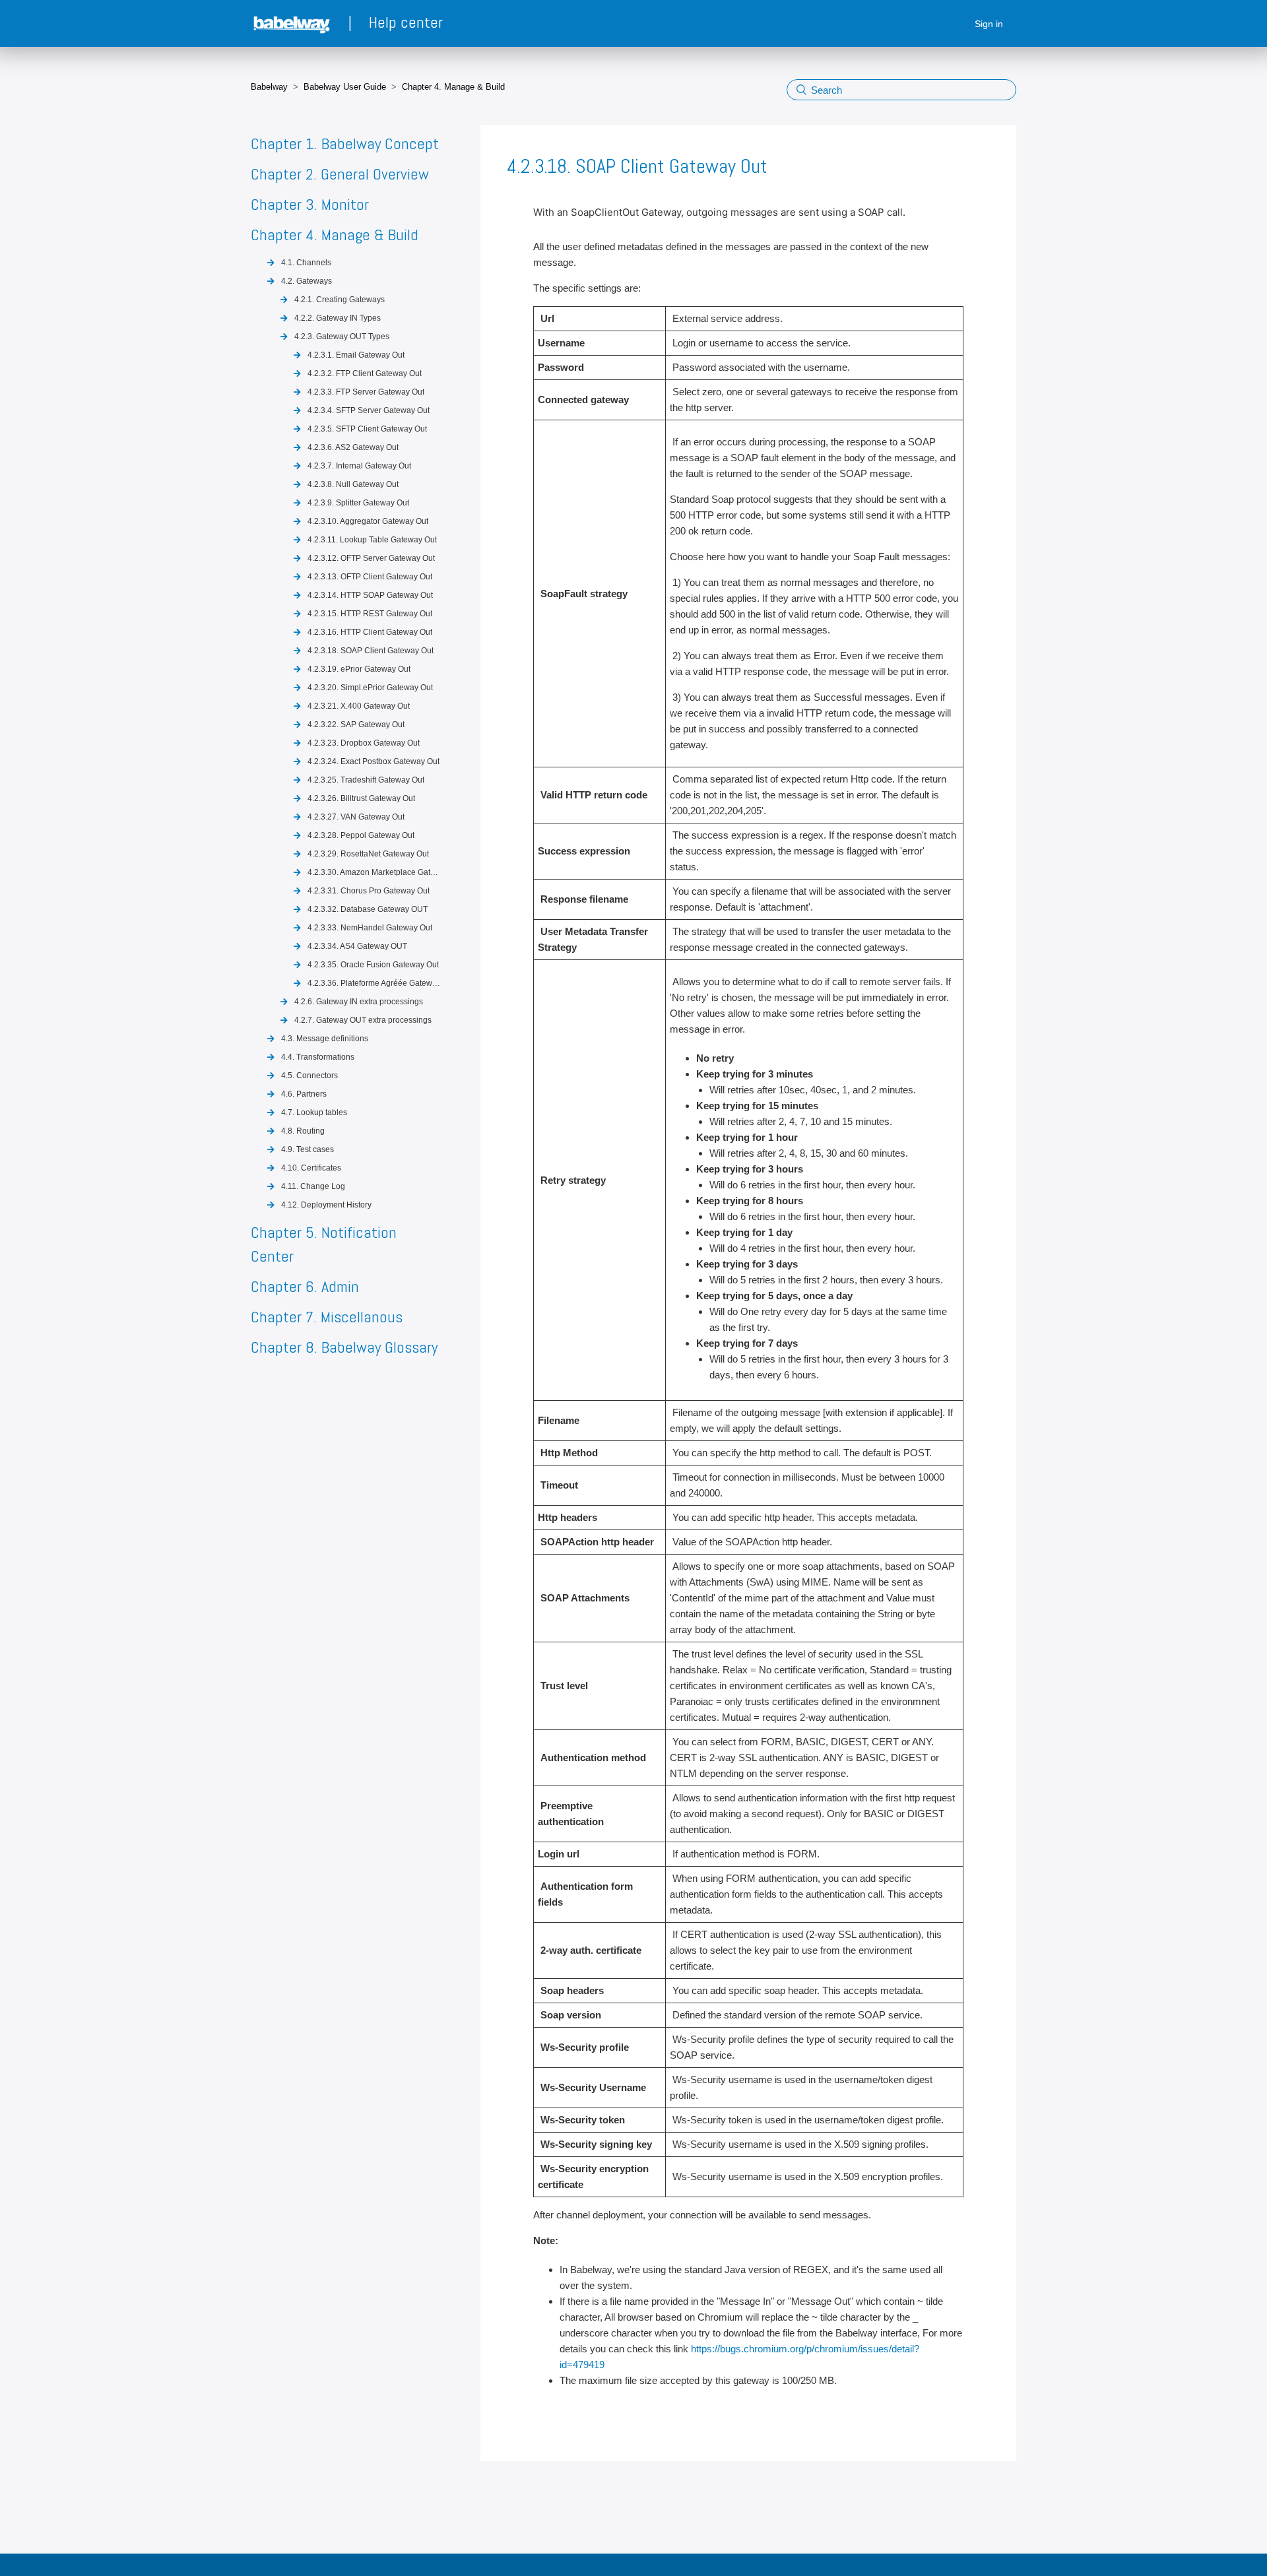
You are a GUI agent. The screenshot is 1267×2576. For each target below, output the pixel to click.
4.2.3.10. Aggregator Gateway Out (368, 521)
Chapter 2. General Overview (340, 174)
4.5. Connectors (309, 1076)
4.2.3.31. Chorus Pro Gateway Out (369, 891)
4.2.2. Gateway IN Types (338, 318)
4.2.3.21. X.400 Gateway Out (359, 706)
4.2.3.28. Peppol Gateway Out (361, 835)
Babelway (269, 87)
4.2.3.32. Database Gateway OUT (368, 909)
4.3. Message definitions (325, 1039)
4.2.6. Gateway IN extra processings (359, 1002)
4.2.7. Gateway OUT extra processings (363, 1020)
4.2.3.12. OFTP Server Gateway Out (371, 558)
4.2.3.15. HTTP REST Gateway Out (370, 614)
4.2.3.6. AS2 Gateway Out (353, 447)
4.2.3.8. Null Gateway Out (353, 484)
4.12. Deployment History (326, 1205)
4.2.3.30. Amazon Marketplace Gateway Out (375, 872)
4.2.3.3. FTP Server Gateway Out (366, 392)
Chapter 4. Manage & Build (453, 87)
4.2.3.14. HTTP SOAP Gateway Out (370, 595)
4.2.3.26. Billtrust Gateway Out (361, 798)
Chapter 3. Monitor (310, 204)
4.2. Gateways (307, 281)
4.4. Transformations (318, 1057)
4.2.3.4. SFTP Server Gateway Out (369, 410)
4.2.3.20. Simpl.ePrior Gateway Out (370, 688)
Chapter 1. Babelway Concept (345, 144)
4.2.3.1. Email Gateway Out (356, 355)
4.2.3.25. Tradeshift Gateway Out (366, 780)
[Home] (293, 24)
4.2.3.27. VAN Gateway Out (356, 817)
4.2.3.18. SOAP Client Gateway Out (371, 651)
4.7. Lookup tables (314, 1112)
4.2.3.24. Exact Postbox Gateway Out (374, 761)
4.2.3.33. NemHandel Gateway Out (370, 928)
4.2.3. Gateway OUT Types (342, 337)
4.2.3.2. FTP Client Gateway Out (365, 373)
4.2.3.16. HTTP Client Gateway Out (370, 632)
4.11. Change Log (313, 1186)
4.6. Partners (304, 1094)
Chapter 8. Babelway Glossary (344, 1347)
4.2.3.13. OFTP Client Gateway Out (370, 577)
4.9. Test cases (308, 1149)
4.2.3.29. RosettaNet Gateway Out (368, 854)
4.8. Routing (303, 1131)
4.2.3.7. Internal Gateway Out (359, 466)
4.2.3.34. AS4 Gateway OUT (357, 946)
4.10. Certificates (311, 1168)
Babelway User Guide (345, 87)
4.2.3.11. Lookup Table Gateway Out (372, 540)
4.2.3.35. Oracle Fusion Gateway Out (373, 965)
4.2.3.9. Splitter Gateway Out (358, 503)
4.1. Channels (306, 263)
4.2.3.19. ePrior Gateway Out (359, 669)
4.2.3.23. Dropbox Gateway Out (364, 743)
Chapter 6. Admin (305, 1286)
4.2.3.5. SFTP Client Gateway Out (367, 429)
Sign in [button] (989, 24)
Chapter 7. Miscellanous (327, 1317)
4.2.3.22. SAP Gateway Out (356, 724)
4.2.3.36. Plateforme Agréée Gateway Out (375, 983)
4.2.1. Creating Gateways (340, 300)
